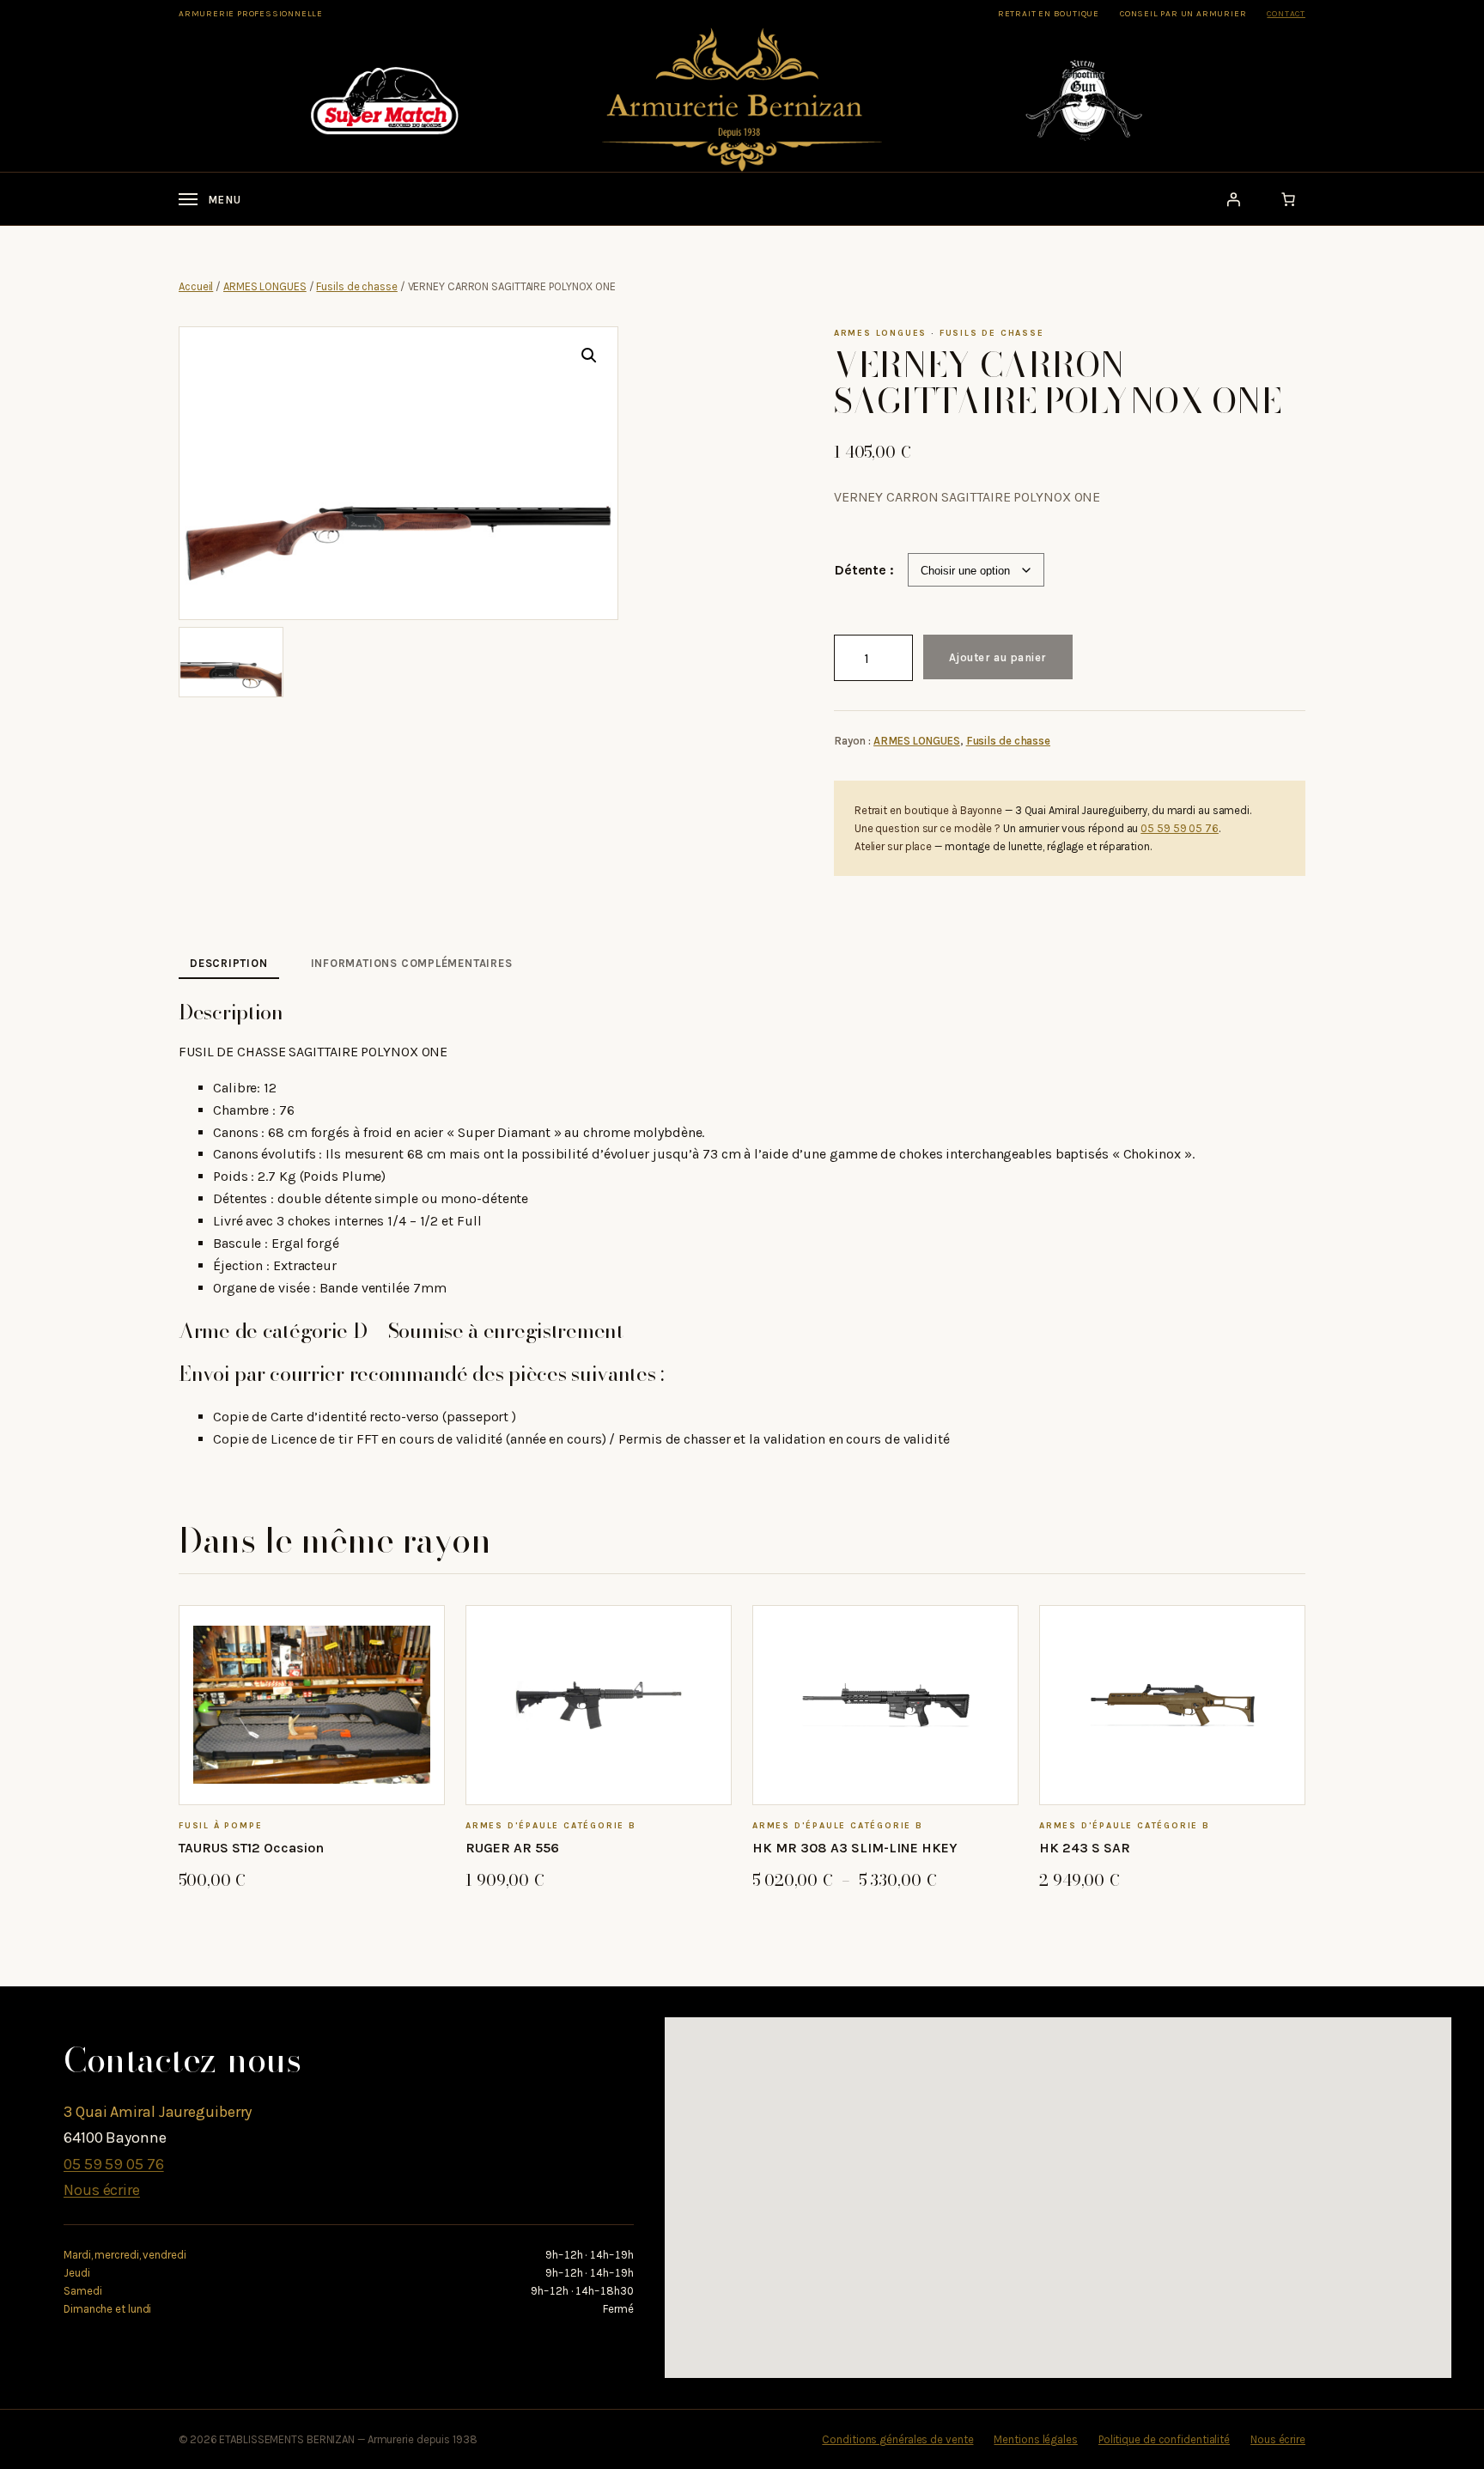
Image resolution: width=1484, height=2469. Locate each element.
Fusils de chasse (356, 286)
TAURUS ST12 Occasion (251, 1848)
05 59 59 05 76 (1180, 828)
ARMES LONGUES (265, 286)
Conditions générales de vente (897, 2439)
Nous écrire (102, 2190)
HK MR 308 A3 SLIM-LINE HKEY (855, 1848)
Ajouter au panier (998, 657)
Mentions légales (1035, 2439)
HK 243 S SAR (1085, 1848)
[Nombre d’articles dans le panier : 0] (1288, 199)
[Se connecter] (1233, 199)
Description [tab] (229, 963)
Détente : (864, 570)
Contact (1286, 14)
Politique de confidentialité (1164, 2439)
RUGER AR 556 (512, 1848)
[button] (589, 356)
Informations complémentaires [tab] (412, 963)
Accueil (196, 286)
